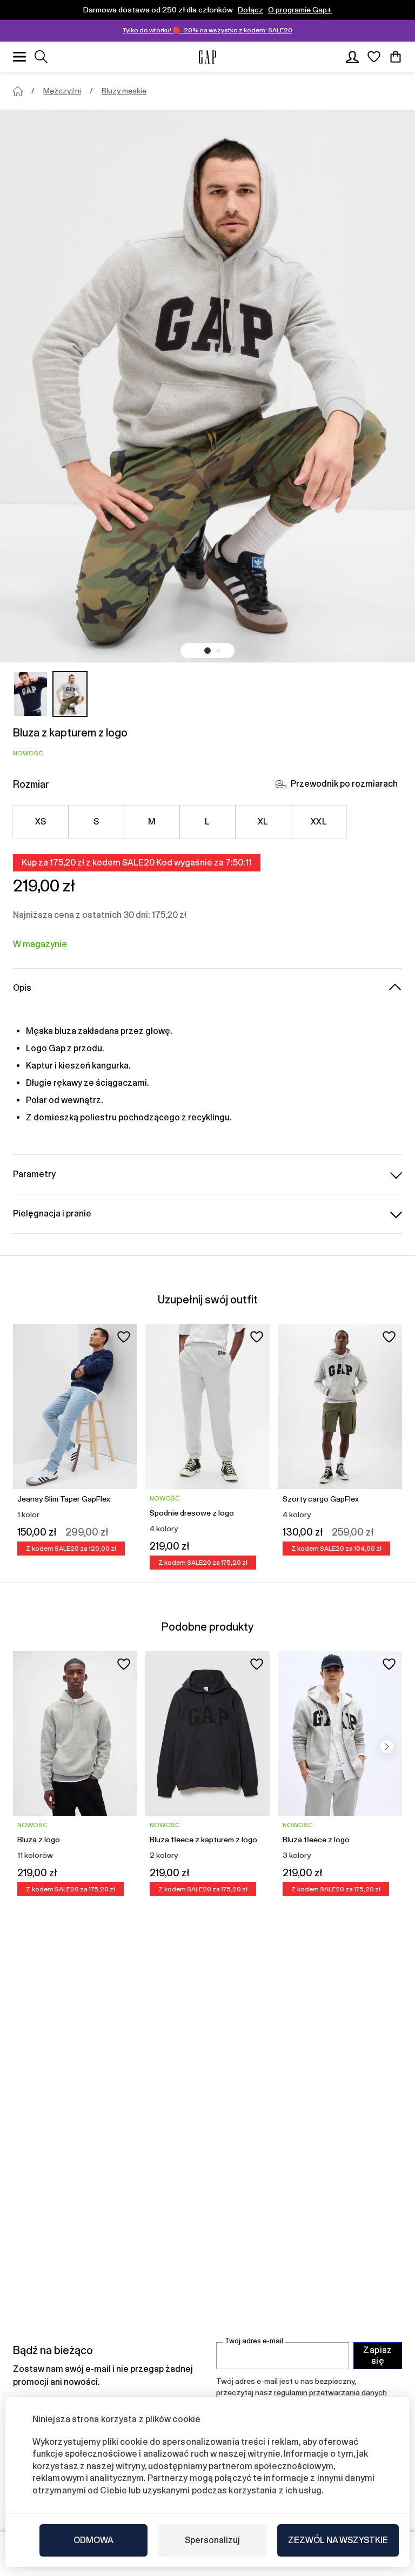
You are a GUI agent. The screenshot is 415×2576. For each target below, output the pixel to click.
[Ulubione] (374, 57)
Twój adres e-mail (254, 2341)
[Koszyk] (396, 57)
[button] (207, 651)
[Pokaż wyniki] (41, 57)
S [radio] (96, 822)
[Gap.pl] (207, 57)
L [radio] (207, 822)
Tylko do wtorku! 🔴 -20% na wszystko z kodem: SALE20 (207, 30)
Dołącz (250, 10)
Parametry (34, 1174)
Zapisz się (378, 2355)
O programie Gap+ (300, 10)
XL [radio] (263, 822)
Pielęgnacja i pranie (52, 1213)
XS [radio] (41, 822)
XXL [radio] (319, 822)
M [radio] (152, 822)
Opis (22, 988)
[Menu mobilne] (19, 57)
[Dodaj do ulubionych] (124, 1337)
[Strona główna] (18, 91)
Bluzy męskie (124, 91)
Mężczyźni (62, 91)
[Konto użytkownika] (352, 57)
